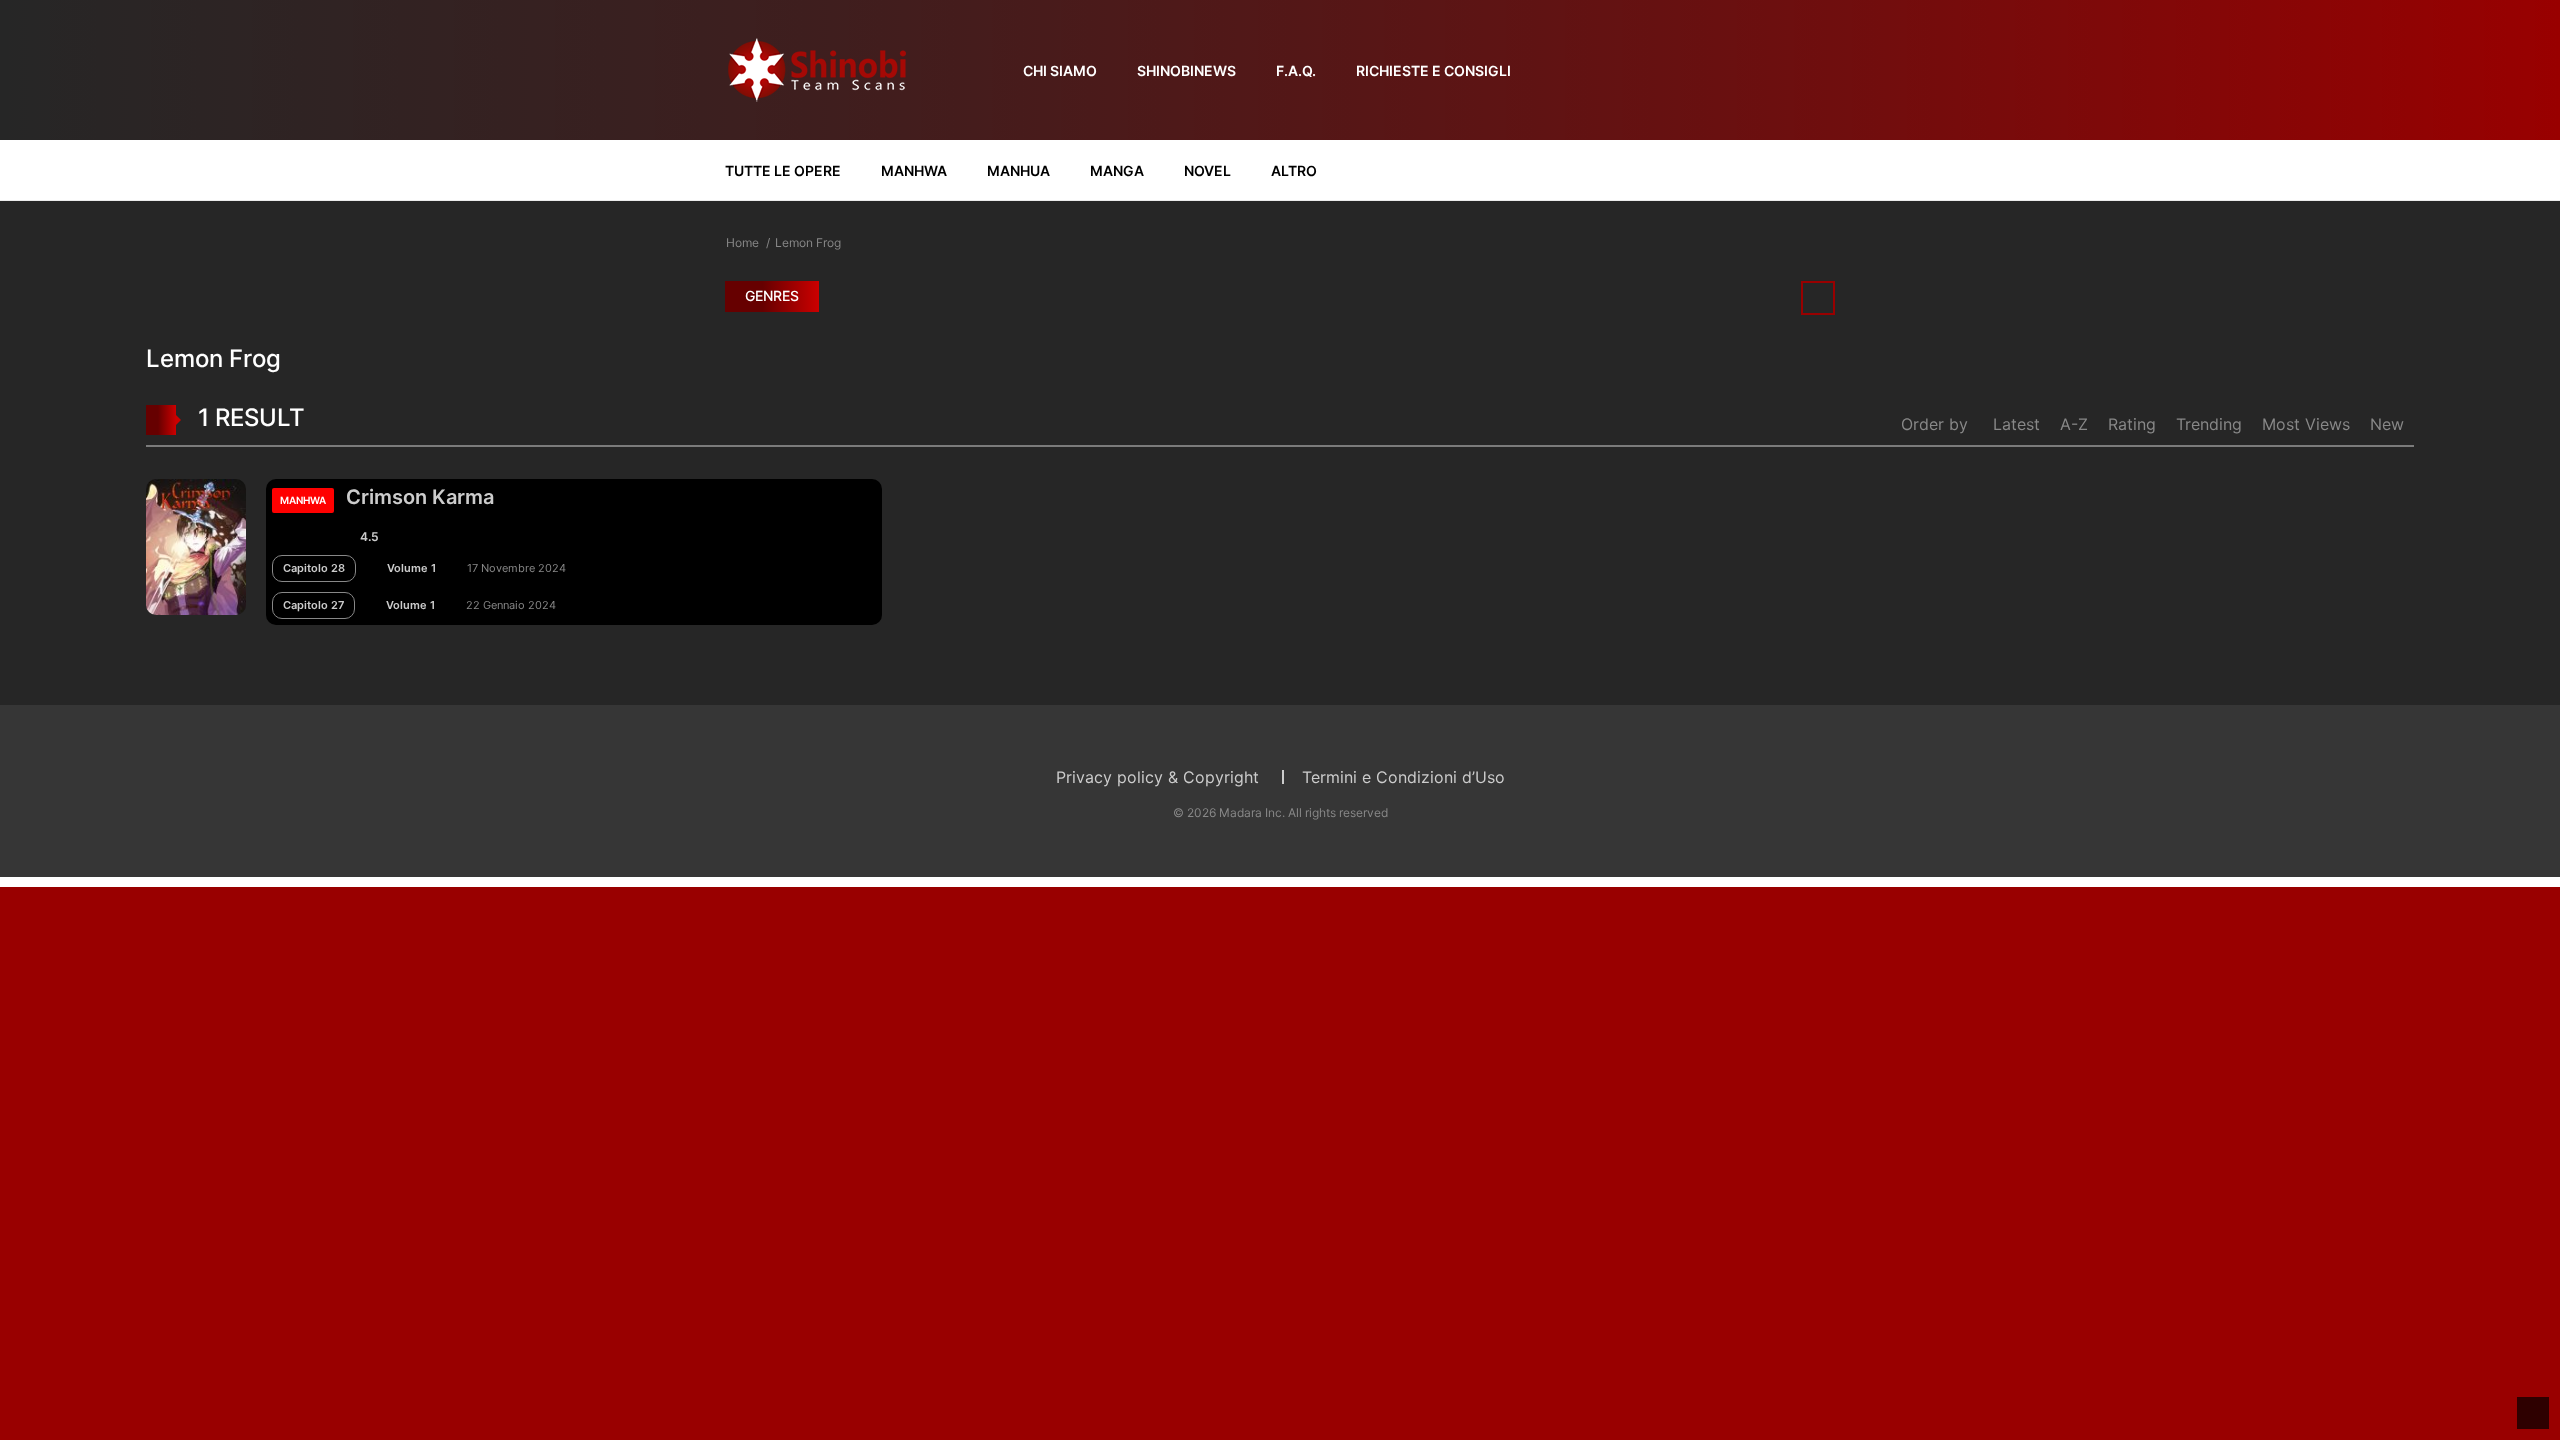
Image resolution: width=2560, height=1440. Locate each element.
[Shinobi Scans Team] (817, 68)
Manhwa (914, 170)
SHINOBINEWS (1186, 70)
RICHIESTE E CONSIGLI (1433, 70)
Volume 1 (411, 568)
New (2387, 424)
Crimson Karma (420, 497)
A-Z (2074, 424)
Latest (2016, 424)
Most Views (2306, 424)
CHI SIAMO (1060, 70)
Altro (1294, 170)
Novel (1207, 170)
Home (742, 242)
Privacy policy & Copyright (1157, 777)
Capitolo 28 (314, 568)
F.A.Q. (1296, 70)
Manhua (1018, 170)
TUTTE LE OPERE (783, 170)
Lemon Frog (808, 242)
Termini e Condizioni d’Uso (1403, 777)
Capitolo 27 (313, 605)
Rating (2132, 424)
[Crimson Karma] (196, 545)
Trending (2209, 424)
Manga (1117, 170)
